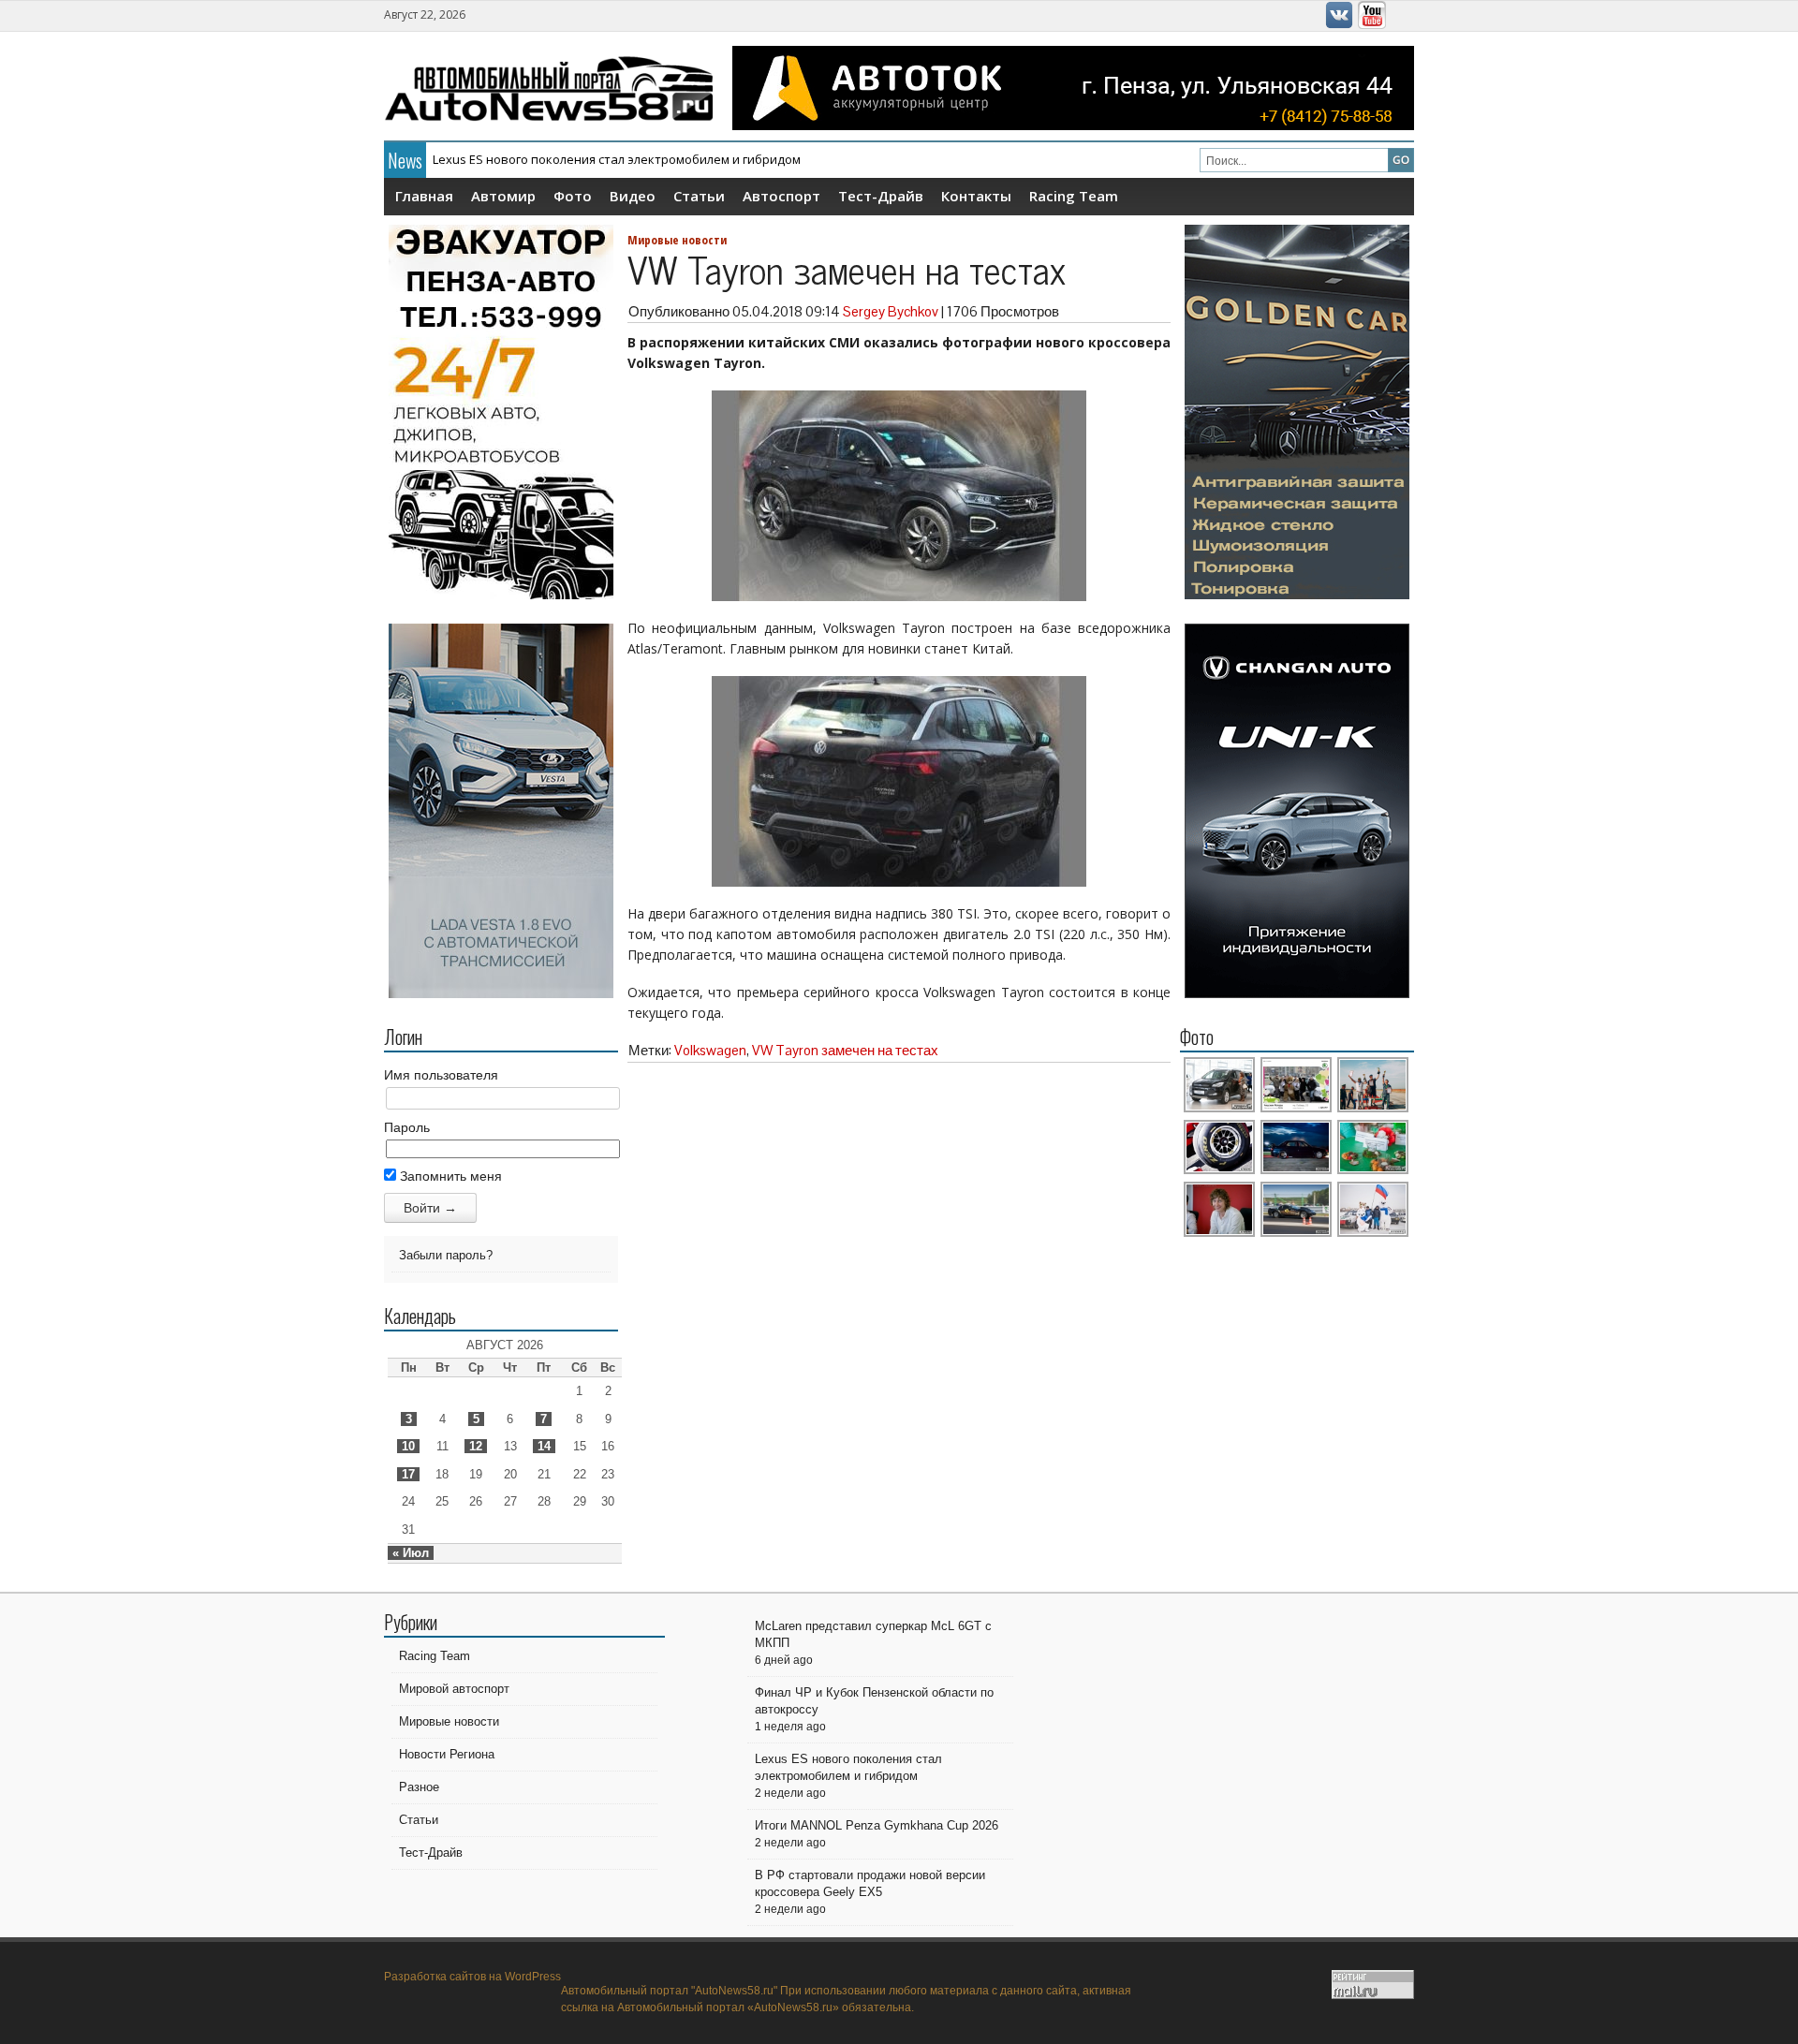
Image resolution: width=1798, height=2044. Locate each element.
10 (408, 1446)
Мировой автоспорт (454, 1689)
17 (408, 1474)
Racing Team (1074, 196)
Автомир (503, 196)
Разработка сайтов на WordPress (472, 1977)
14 (544, 1446)
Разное (419, 1787)
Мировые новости (677, 240)
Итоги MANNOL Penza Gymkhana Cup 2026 (556, 160)
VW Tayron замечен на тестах (845, 1050)
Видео (633, 196)
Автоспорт (781, 196)
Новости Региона (447, 1754)
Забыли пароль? (446, 1255)
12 (476, 1446)
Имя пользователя (441, 1075)
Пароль (407, 1127)
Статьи (699, 196)
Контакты (976, 196)
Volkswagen (710, 1050)
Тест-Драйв (881, 196)
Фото (573, 196)
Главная (424, 196)
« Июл (411, 1553)
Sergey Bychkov (891, 311)
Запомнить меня (449, 1176)
